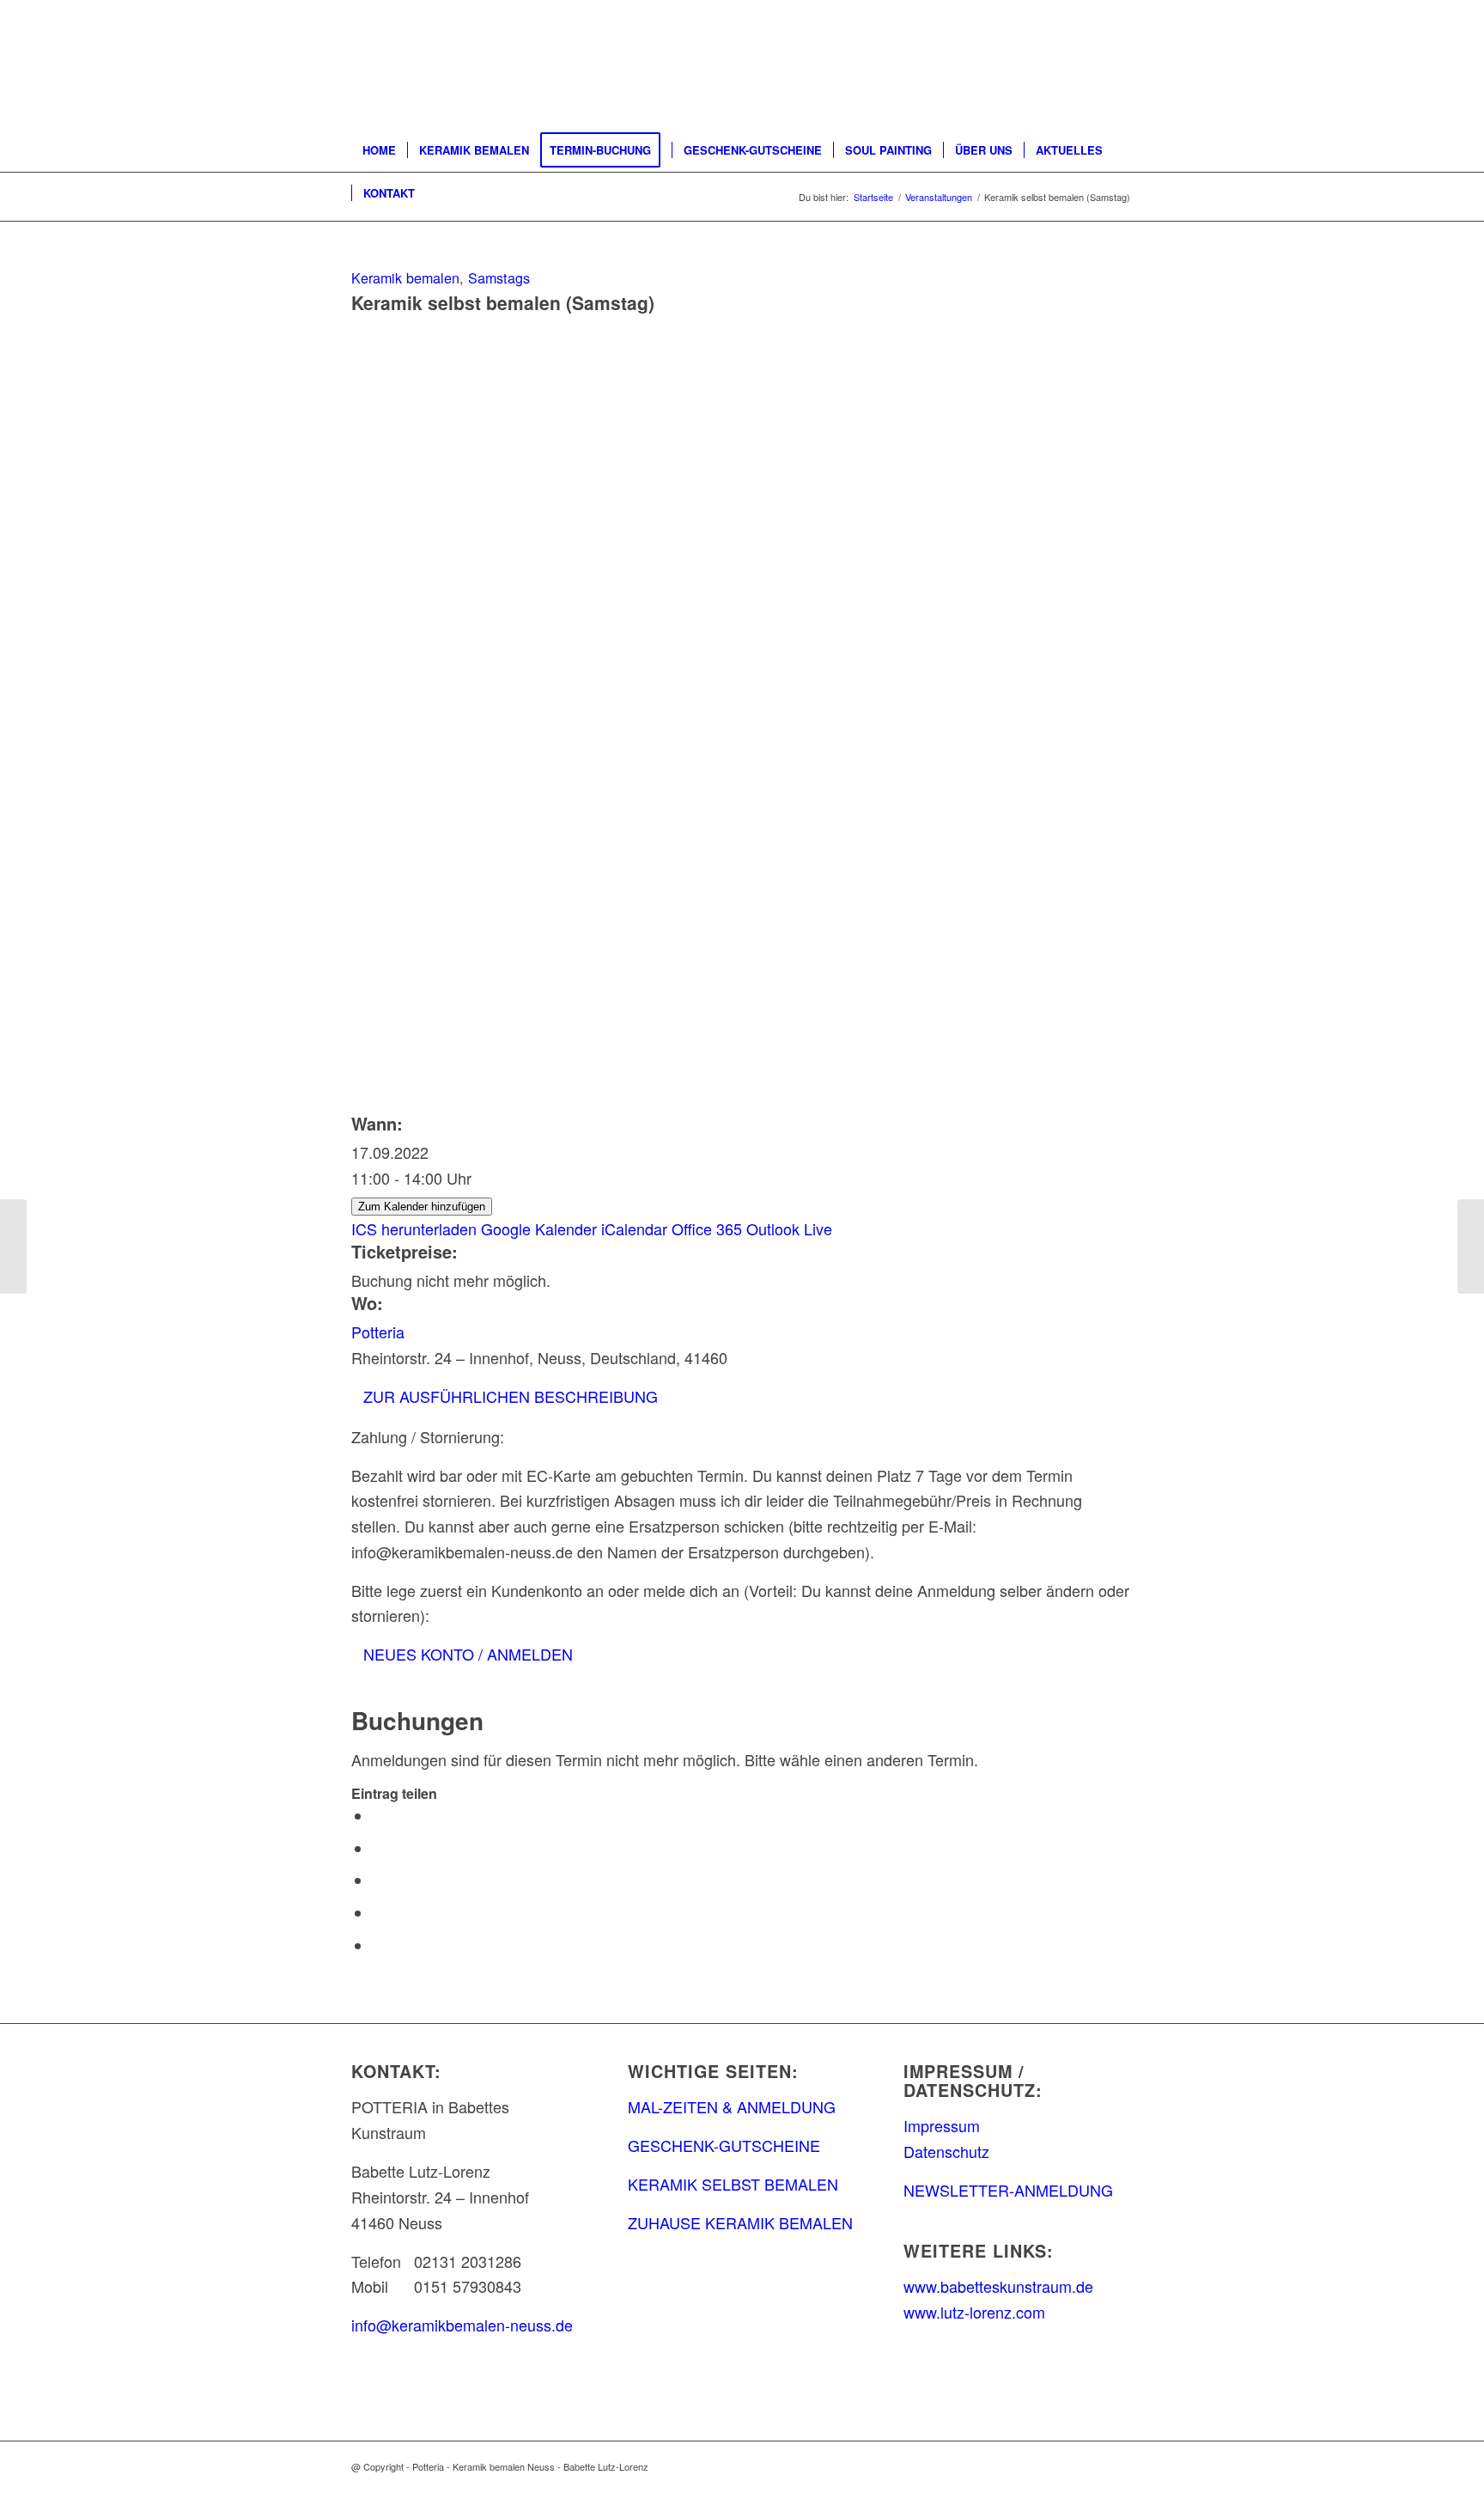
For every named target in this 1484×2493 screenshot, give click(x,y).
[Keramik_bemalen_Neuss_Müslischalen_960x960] (742, 665)
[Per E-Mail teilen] (379, 1946)
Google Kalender (539, 1228)
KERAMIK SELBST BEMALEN (733, 2184)
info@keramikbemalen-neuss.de (462, 2325)
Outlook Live (789, 1228)
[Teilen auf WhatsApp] (379, 1880)
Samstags (499, 277)
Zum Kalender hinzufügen (422, 1207)
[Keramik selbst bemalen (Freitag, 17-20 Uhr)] (13, 1246)
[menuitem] (379, 150)
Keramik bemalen (405, 277)
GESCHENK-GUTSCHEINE (724, 2145)
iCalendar (634, 1228)
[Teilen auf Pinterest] (379, 1913)
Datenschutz (946, 2151)
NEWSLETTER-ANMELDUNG (1008, 2190)
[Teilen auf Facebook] (379, 1816)
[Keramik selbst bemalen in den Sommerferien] (1471, 1246)
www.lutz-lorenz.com (974, 2312)
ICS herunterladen (414, 1228)
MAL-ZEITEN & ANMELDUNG (732, 2106)
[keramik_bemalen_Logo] (492, 64)
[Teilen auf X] (379, 1849)
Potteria (378, 1332)
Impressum (942, 2125)
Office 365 (707, 1228)
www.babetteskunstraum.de (998, 2286)
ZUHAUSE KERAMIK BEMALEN (740, 2222)
